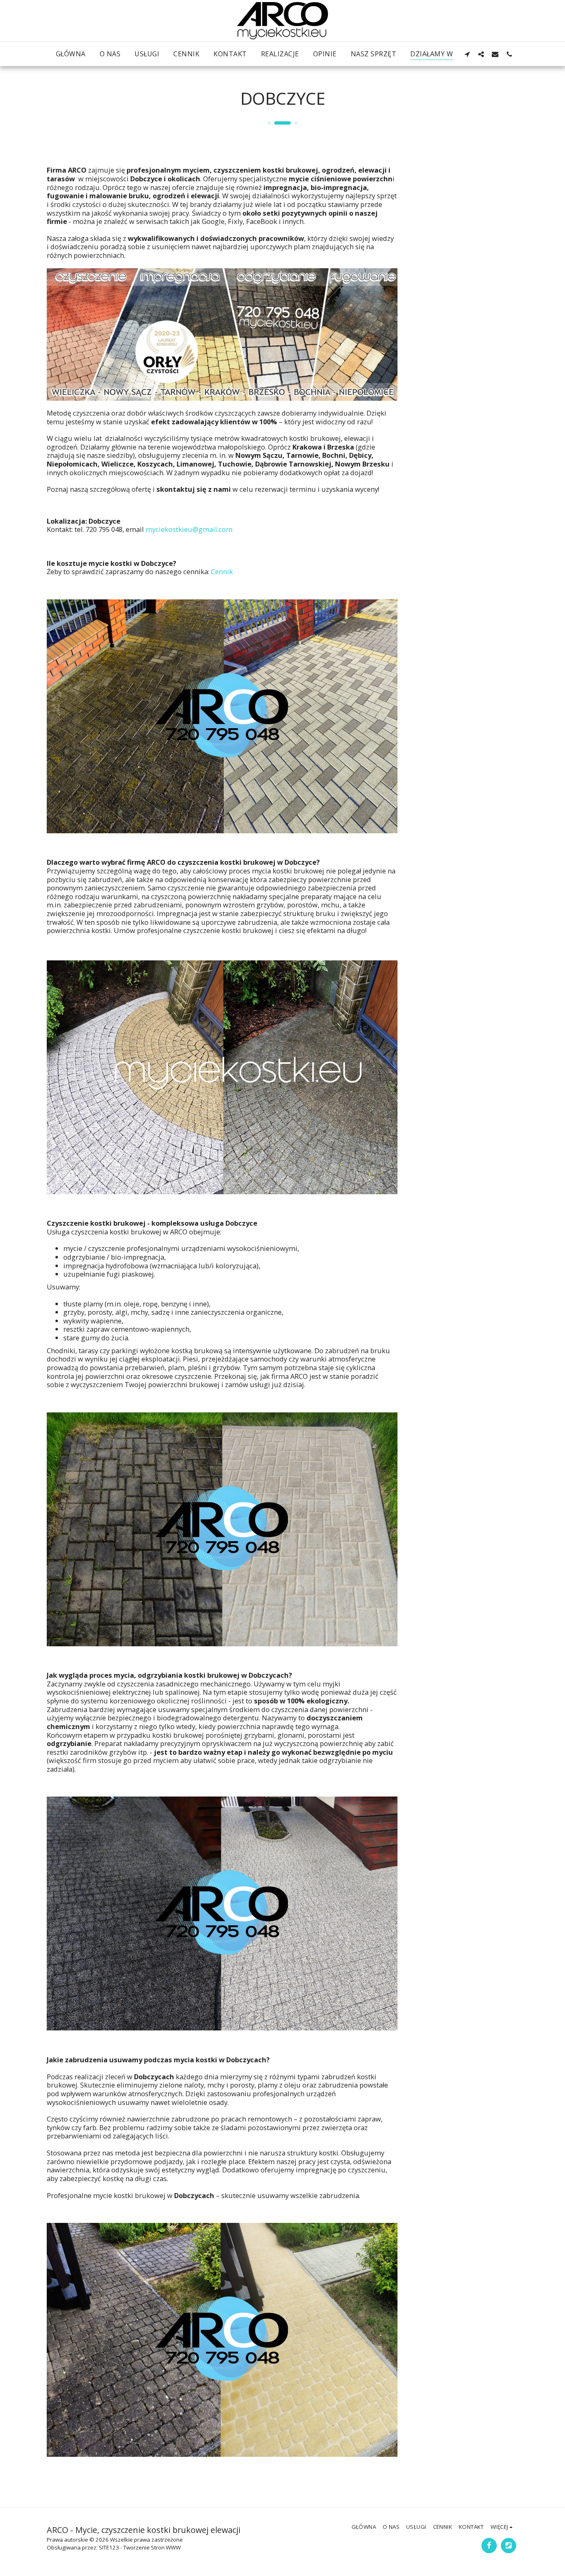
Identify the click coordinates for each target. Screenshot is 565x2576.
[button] (467, 54)
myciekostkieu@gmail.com (189, 529)
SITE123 (109, 2547)
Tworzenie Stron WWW (152, 2547)
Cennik (222, 571)
